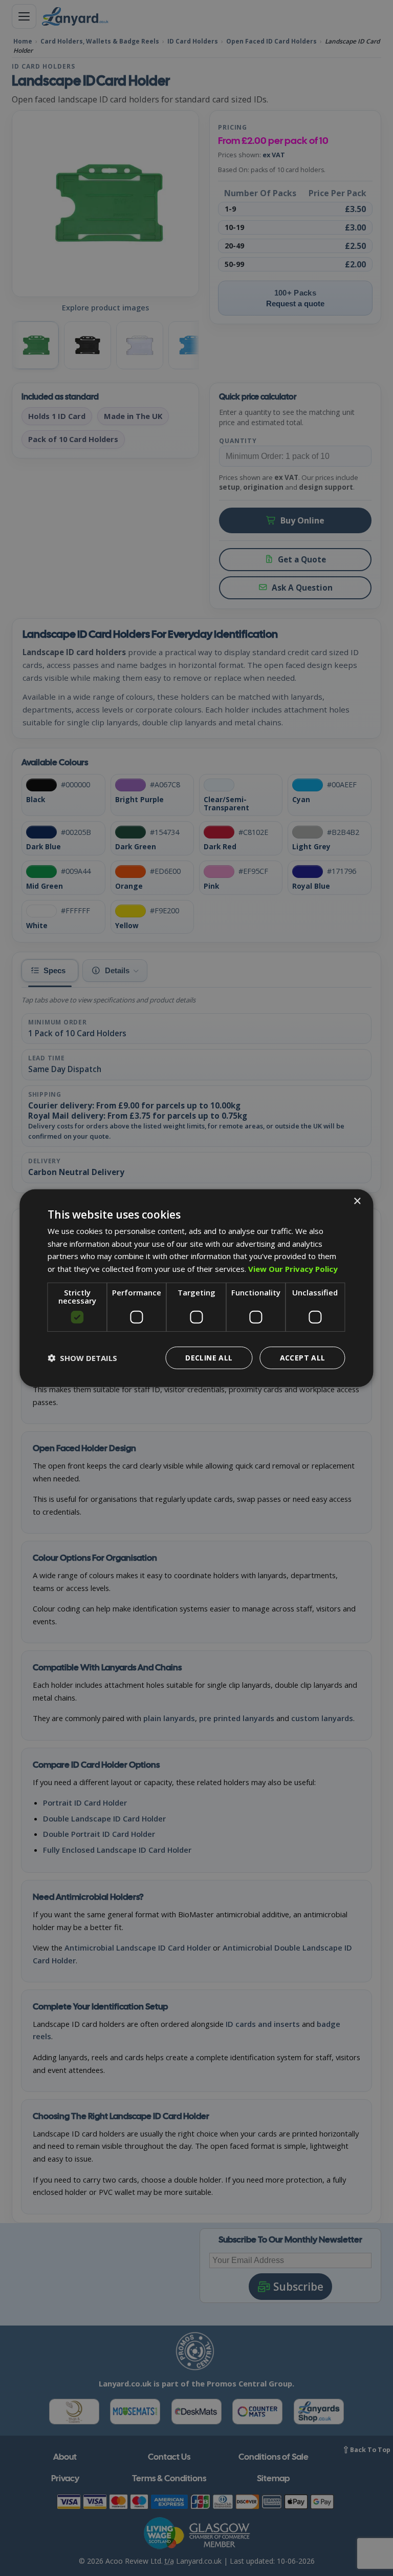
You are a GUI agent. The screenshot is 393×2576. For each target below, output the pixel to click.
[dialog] (196, 1288)
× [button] (357, 1201)
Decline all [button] (209, 1358)
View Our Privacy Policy (293, 1269)
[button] (82, 1358)
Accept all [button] (303, 1358)
